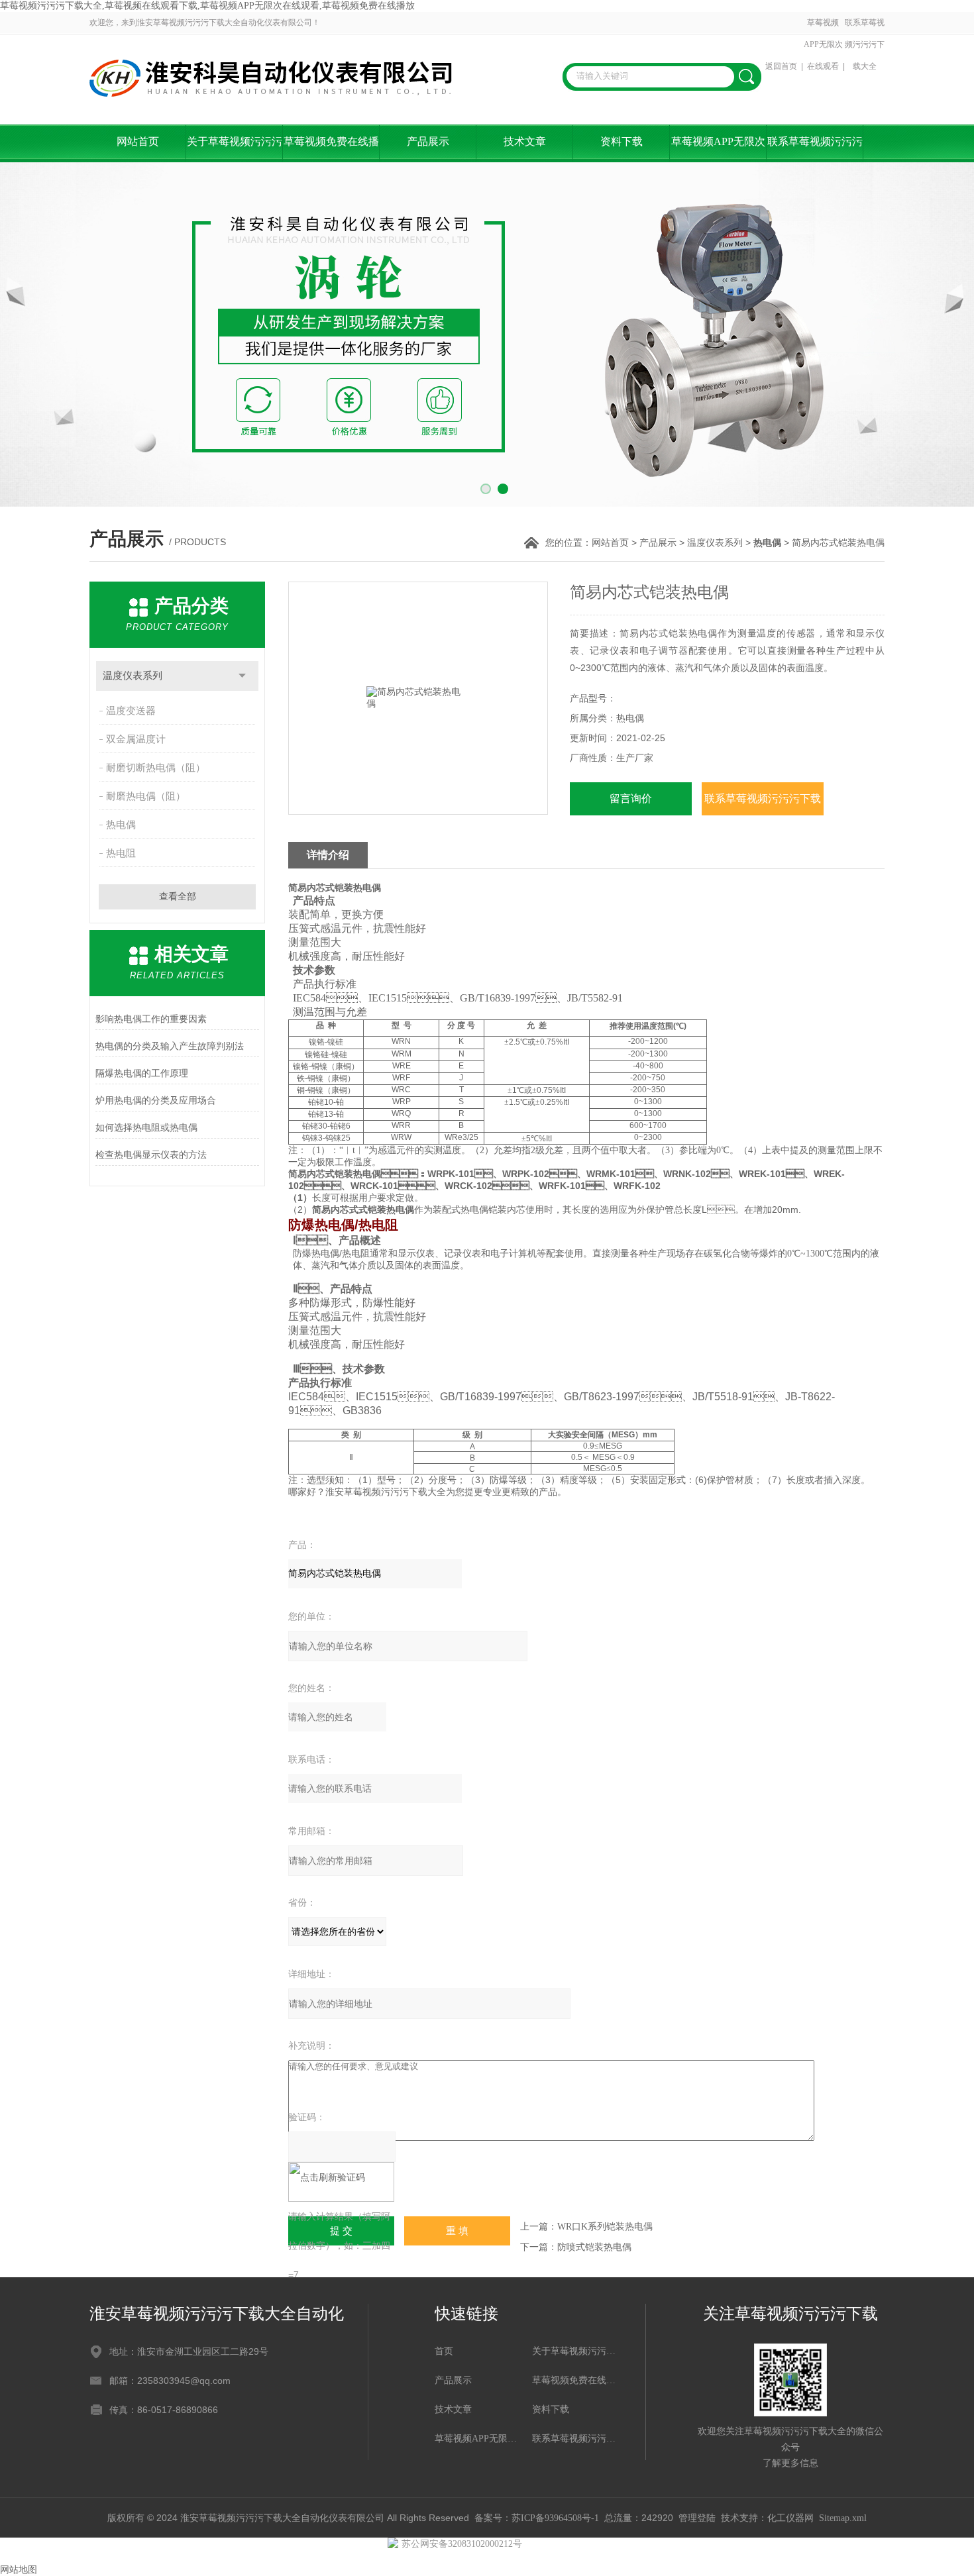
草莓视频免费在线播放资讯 (331, 149)
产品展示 (428, 141)
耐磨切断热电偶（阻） (156, 768)
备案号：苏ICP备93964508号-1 (537, 2518)
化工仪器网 (790, 2518)
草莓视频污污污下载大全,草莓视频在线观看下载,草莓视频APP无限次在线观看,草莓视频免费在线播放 (207, 6)
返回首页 (781, 66)
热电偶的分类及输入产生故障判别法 (170, 1046)
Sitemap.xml (843, 2518)
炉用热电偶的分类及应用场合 (156, 1101)
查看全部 (178, 897)
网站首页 (138, 141)
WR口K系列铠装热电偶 (605, 2227)
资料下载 (622, 141)
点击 (242, 676)
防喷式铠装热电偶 (594, 2247)
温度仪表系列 (715, 543)
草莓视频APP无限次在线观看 (823, 44)
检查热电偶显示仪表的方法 (151, 1155)
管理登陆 (697, 2518)
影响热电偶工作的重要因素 (151, 1019)
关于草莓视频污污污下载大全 (235, 149)
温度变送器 (131, 711)
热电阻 (121, 853)
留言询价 (631, 799)
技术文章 (525, 141)
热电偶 (121, 825)
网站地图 (19, 2570)
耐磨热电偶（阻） (146, 796)
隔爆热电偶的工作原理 (142, 1073)
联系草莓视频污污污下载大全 (865, 44)
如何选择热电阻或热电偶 (146, 1128)
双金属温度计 (136, 739)
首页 (444, 2351)
